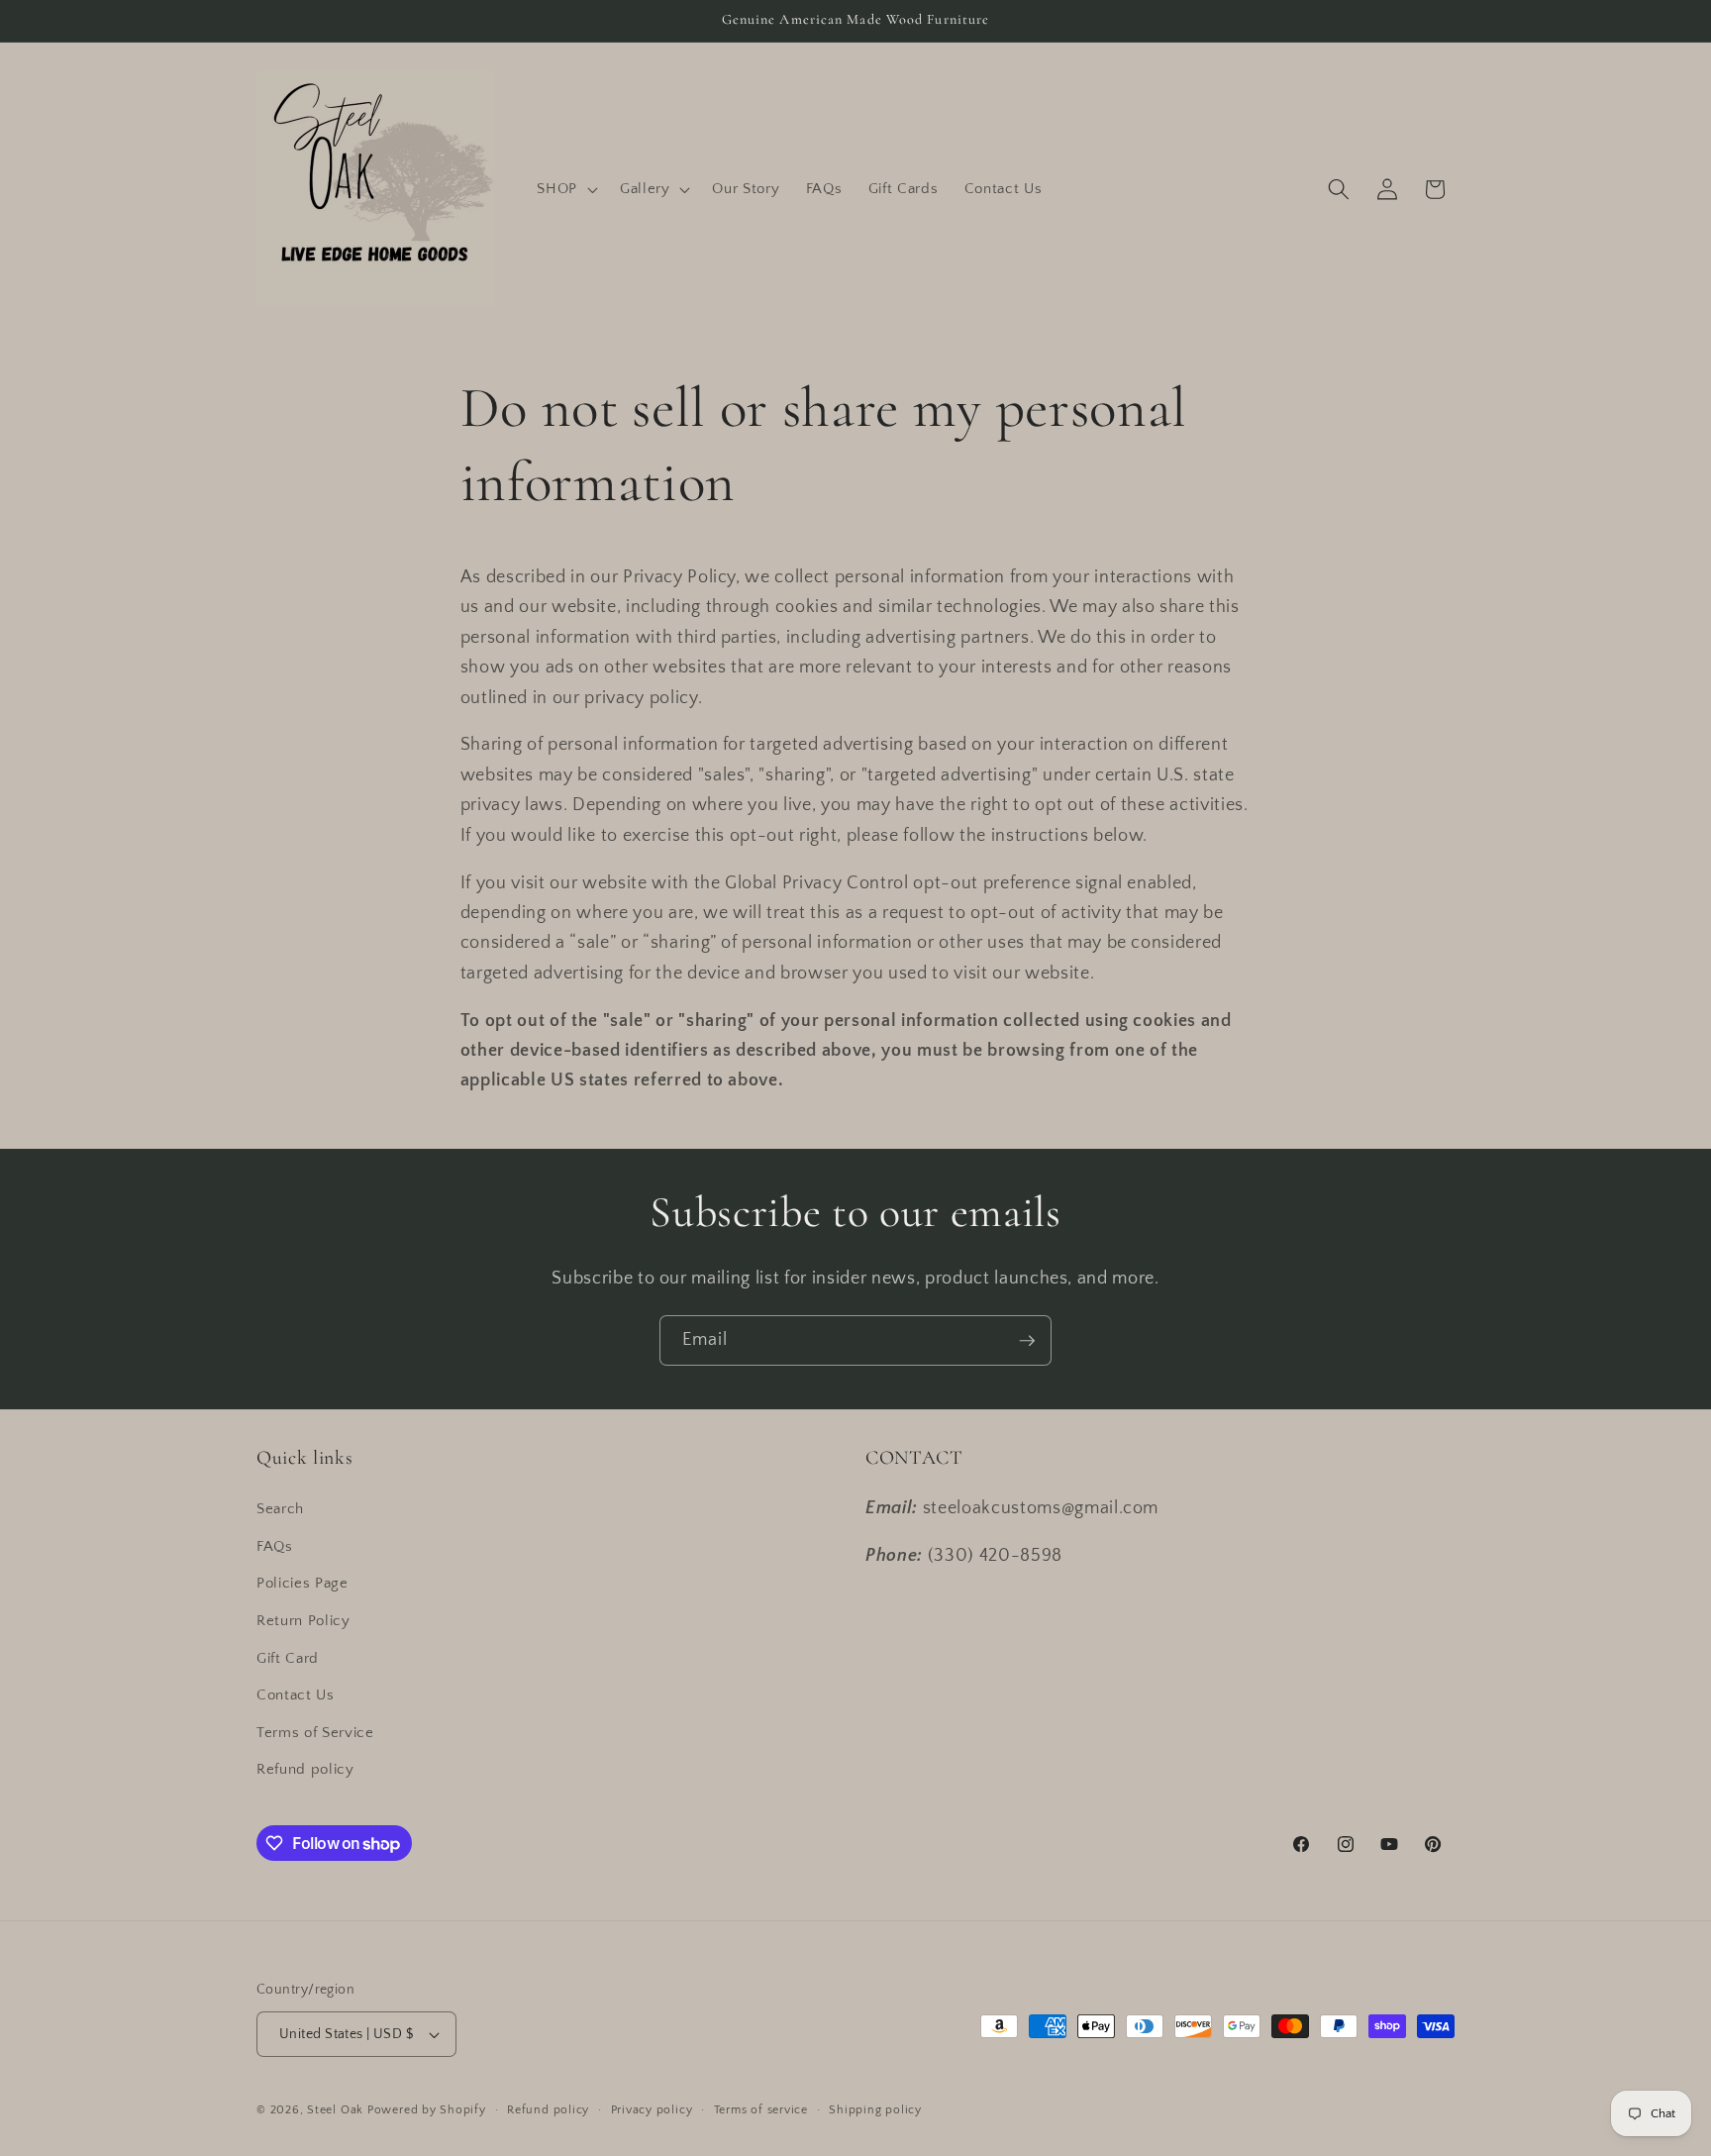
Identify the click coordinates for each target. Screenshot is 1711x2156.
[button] (565, 189)
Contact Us (296, 1695)
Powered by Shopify (427, 2110)
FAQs (275, 1546)
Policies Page (302, 1583)
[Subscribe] (1027, 1341)
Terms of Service (315, 1733)
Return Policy (303, 1621)
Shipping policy (875, 2110)
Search (280, 1509)
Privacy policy (652, 2110)
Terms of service (761, 2110)
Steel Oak (335, 2110)
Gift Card (288, 1658)
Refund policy (305, 1769)
